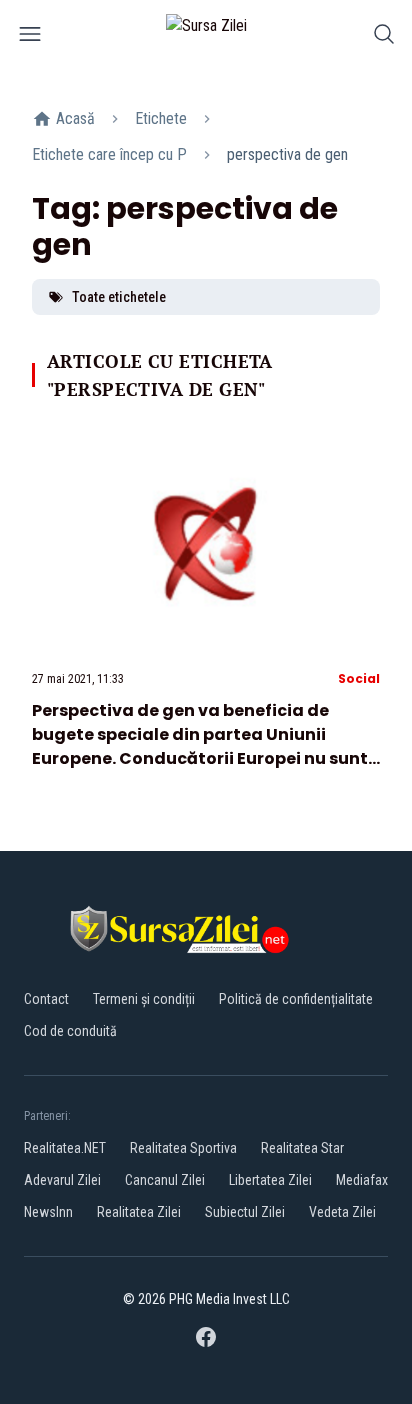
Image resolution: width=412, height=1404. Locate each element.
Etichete (161, 118)
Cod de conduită (70, 1031)
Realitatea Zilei (139, 1212)
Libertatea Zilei (270, 1180)
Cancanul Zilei (165, 1180)
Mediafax (362, 1180)
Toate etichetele (119, 297)
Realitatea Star (302, 1148)
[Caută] (384, 37)
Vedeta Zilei (342, 1212)
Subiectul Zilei (245, 1212)
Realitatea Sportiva (183, 1148)
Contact (46, 999)
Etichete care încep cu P (109, 154)
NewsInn (48, 1212)
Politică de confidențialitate (296, 999)
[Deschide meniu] (30, 37)
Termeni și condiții (144, 999)
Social (359, 678)
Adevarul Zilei (62, 1180)
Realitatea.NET (65, 1148)
